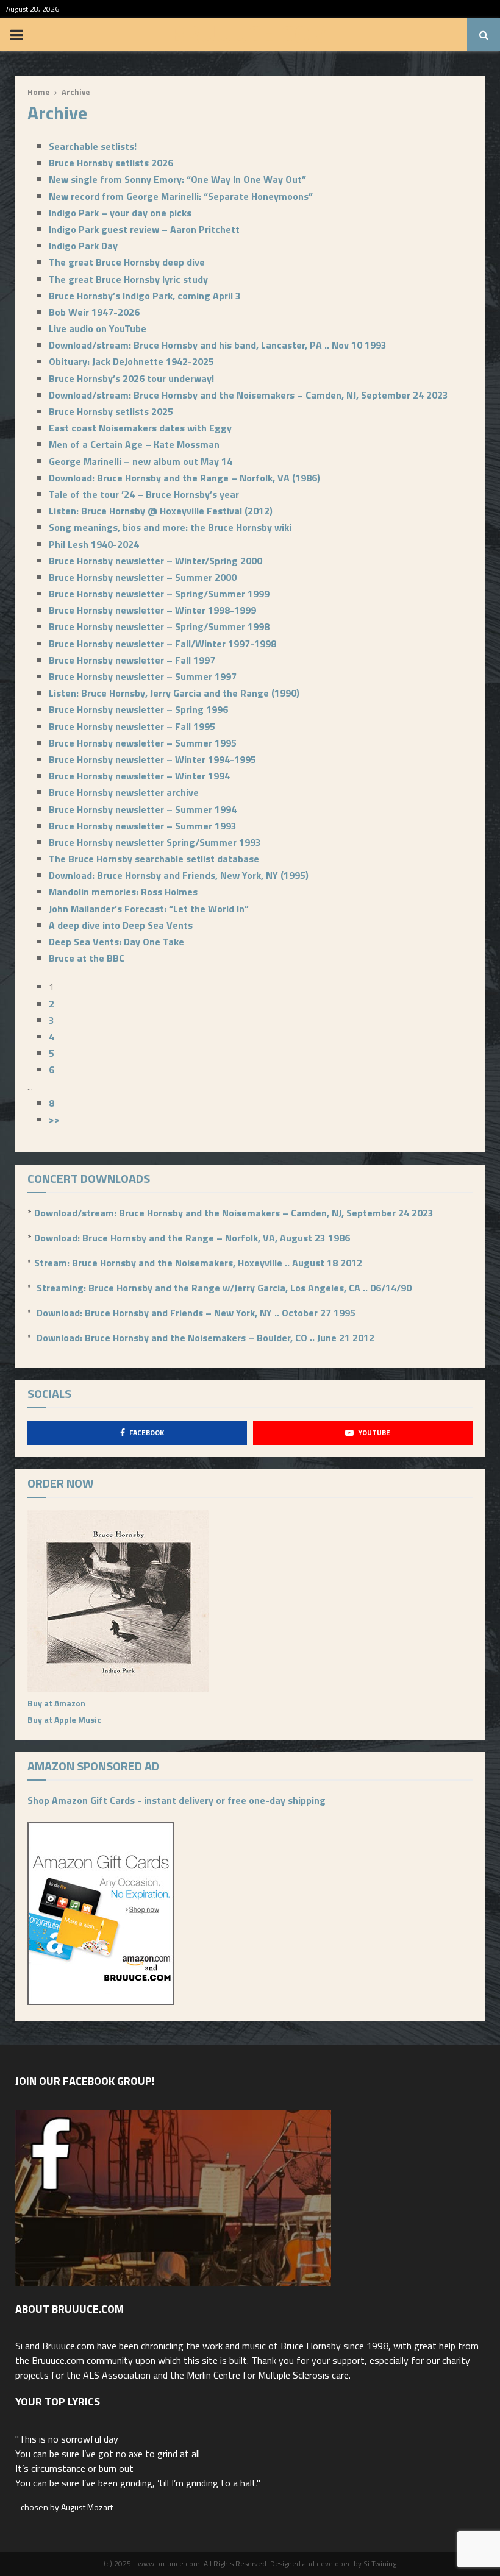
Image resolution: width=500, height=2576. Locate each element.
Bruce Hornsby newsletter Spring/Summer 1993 (155, 842)
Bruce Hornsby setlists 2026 (111, 163)
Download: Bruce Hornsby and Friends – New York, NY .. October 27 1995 (196, 1313)
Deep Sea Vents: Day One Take (116, 942)
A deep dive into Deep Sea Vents (121, 925)
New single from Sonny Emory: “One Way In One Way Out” (177, 179)
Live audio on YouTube (98, 328)
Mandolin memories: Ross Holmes (123, 892)
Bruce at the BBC (87, 958)
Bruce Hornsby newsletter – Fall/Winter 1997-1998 (162, 644)
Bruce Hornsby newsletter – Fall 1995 (132, 726)
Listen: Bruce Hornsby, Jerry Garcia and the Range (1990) (174, 693)
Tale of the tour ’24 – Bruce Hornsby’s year (144, 494)
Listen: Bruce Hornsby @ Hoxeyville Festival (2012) (161, 511)
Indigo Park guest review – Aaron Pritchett (144, 229)
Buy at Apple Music (64, 1719)
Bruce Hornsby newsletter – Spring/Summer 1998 (159, 626)
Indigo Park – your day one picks (120, 213)
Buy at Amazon (56, 1703)
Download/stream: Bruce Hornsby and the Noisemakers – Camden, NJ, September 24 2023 (248, 395)
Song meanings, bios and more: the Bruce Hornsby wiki (170, 527)
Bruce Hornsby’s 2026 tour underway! (131, 378)
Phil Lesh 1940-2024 (94, 544)
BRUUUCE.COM (250, 35)
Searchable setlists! (93, 146)
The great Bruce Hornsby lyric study (128, 279)
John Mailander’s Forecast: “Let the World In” (149, 909)
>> (54, 1119)
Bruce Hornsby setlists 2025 (111, 411)
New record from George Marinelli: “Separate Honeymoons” (181, 196)
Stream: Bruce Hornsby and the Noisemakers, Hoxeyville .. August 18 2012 (198, 1263)
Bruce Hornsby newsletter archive (124, 792)
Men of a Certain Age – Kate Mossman (134, 444)
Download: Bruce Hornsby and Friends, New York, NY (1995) (179, 875)
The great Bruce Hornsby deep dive (127, 262)
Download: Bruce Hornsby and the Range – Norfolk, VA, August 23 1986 (192, 1238)
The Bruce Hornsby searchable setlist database (154, 859)
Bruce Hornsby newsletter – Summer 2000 (143, 577)
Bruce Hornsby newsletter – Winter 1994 (139, 776)
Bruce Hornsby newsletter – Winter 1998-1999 (152, 610)
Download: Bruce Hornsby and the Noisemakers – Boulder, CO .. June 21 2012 (205, 1338)
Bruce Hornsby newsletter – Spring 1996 (138, 709)
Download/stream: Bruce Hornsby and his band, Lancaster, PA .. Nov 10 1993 (218, 345)
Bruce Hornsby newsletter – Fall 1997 (132, 660)
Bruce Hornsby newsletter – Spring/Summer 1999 (159, 594)
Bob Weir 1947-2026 (94, 312)
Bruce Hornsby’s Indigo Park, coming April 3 (145, 296)
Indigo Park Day (83, 246)
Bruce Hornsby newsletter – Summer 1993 (143, 826)
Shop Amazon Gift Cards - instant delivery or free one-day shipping (177, 1800)
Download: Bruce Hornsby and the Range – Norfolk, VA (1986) (184, 478)
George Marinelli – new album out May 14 (141, 461)
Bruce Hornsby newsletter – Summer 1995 (143, 743)
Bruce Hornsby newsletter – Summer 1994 (143, 809)
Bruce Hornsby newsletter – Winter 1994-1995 (152, 759)
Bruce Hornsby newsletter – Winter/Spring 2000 (155, 561)
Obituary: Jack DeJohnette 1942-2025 (131, 361)
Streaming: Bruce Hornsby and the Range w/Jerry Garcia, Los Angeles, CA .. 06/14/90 (224, 1288)
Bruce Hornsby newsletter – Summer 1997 (143, 676)
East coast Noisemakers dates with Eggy (140, 428)
